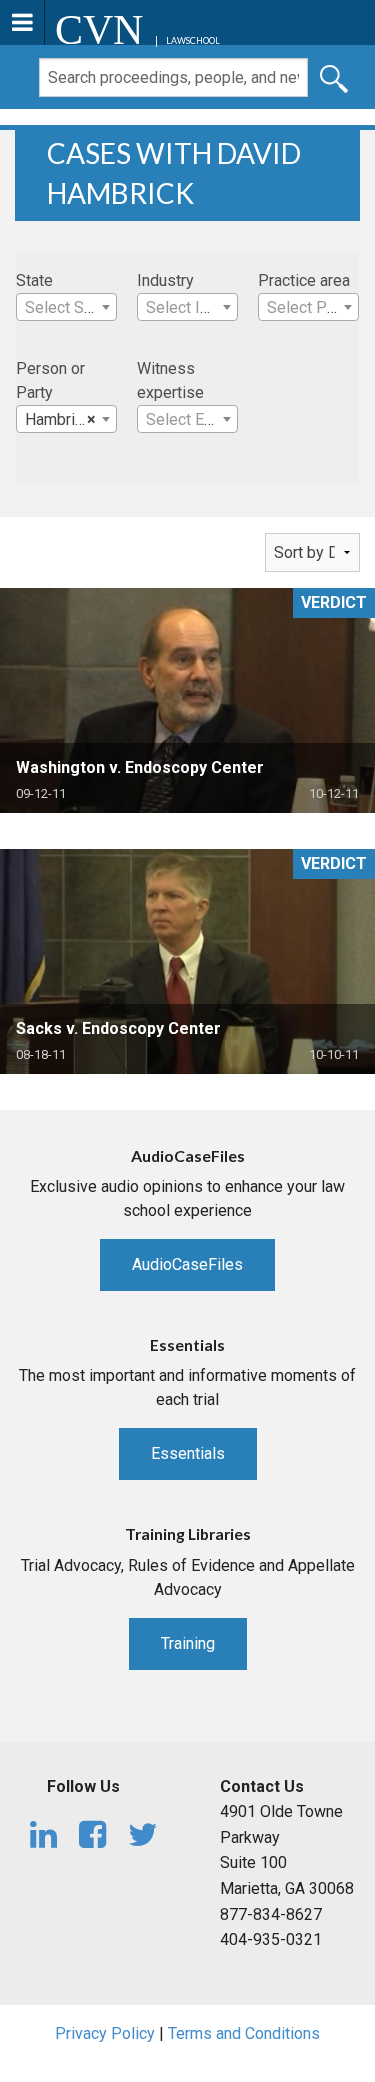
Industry (165, 280)
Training (188, 1643)
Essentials (188, 1453)
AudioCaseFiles (187, 1264)
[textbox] (66, 308)
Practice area (304, 280)
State (34, 280)
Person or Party (50, 380)
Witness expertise (170, 380)
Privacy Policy (105, 2033)
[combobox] (66, 307)
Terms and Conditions (244, 2033)
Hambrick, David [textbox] (70, 419)
